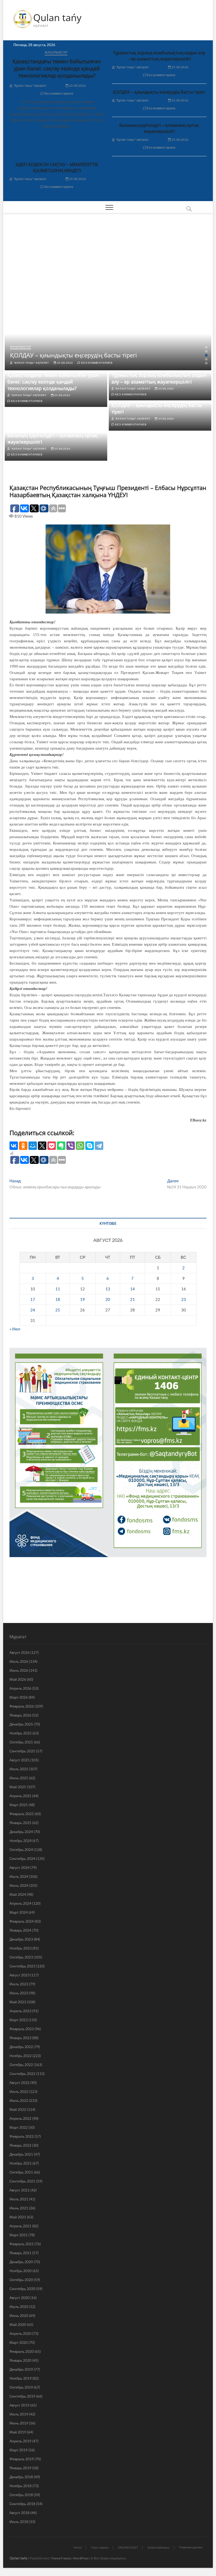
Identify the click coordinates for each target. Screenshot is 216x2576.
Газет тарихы (100, 2547)
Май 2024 (18, 1894)
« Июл (15, 1329)
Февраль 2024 (22, 1921)
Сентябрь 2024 (22, 1858)
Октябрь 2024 (21, 1850)
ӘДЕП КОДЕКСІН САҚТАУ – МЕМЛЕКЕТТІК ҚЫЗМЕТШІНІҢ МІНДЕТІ (57, 167)
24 (33, 1310)
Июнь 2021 (19, 2208)
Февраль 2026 (22, 1706)
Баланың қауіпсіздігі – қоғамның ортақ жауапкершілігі (159, 128)
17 (33, 1299)
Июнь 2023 (19, 1993)
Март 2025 (19, 1805)
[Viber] (71, 1146)
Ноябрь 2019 (21, 2378)
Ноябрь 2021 (21, 2163)
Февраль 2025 (22, 1814)
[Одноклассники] (23, 1146)
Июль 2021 (19, 2199)
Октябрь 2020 (21, 2280)
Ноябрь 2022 (21, 2056)
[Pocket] (52, 1146)
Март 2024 (19, 1912)
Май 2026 (18, 1679)
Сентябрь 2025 (22, 1751)
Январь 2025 (20, 1823)
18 (58, 1299)
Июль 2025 (19, 1769)
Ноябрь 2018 (21, 2486)
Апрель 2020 (20, 2333)
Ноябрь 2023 (21, 1948)
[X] (42, 1146)
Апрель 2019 (20, 2441)
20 (108, 1299)
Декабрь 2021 (21, 2154)
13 (108, 1289)
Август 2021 (19, 2190)
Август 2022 (19, 2082)
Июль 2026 (19, 1661)
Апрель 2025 (20, 1796)
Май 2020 (18, 2324)
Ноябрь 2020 (21, 2271)
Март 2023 (19, 2020)
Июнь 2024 (19, 1885)
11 (58, 1289)
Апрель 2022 (20, 2118)
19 (82, 1299)
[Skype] (90, 1146)
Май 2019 (18, 2432)
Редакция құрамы (191, 2547)
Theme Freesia (61, 2558)
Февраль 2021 (22, 2244)
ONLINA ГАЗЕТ (128, 2547)
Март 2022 (19, 2127)
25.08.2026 (77, 86)
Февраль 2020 (22, 2351)
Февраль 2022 (22, 2136)
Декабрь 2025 (21, 1724)
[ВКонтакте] (14, 1146)
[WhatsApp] (80, 1146)
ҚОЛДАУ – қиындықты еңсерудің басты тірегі (159, 92)
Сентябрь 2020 (22, 2289)
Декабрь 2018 (21, 2477)
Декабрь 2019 (21, 2369)
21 (132, 1299)
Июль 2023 (19, 1984)
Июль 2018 (19, 2522)
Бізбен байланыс (159, 2547)
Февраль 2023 (22, 2029)
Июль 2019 (19, 2414)
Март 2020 (19, 2342)
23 (184, 1299)
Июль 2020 (19, 2307)
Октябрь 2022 (21, 2065)
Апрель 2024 (20, 1903)
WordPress (81, 2558)
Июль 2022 (19, 2091)
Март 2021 (19, 2235)
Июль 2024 (19, 1876)
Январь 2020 (20, 2360)
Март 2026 (19, 1697)
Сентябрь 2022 (22, 2074)
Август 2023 (19, 1975)
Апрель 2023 (20, 2011)
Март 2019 (19, 2450)
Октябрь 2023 (21, 1957)
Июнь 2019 (19, 2423)
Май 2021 (18, 2217)
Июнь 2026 (19, 1670)
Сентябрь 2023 (22, 1966)
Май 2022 (18, 2109)
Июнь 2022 (19, 2100)
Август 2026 (19, 1652)
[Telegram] (99, 1146)
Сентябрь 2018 (22, 2504)
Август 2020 (19, 2298)
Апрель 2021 (20, 2226)
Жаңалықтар (56, 52)
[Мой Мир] (33, 1146)
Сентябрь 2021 (22, 2181)
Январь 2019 (20, 2468)
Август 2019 (19, 2405)
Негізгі (78, 2547)
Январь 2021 (20, 2253)
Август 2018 (19, 2513)
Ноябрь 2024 (21, 1841)
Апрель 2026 (20, 1688)
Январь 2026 (20, 1715)
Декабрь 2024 (21, 1832)
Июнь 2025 (19, 1778)
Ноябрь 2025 (21, 1733)
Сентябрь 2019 (22, 2396)
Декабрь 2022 (21, 2047)
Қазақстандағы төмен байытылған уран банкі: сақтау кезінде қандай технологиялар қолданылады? (57, 68)
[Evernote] (61, 1146)
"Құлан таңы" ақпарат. (30, 86)
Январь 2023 (20, 2038)
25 (58, 1310)
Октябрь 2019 (21, 2387)
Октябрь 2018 (21, 2495)
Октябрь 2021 (21, 2172)
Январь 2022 (20, 2145)
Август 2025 (19, 1760)
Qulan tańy (57, 18)
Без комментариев (58, 93)
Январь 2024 (20, 1930)
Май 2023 (18, 2002)
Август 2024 (19, 1867)
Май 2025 (18, 1787)
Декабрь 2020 (21, 2262)
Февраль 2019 (22, 2459)
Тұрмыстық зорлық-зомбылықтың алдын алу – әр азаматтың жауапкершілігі (159, 56)
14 (132, 1289)
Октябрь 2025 (21, 1742)
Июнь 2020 (19, 2315)
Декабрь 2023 (21, 1939)
